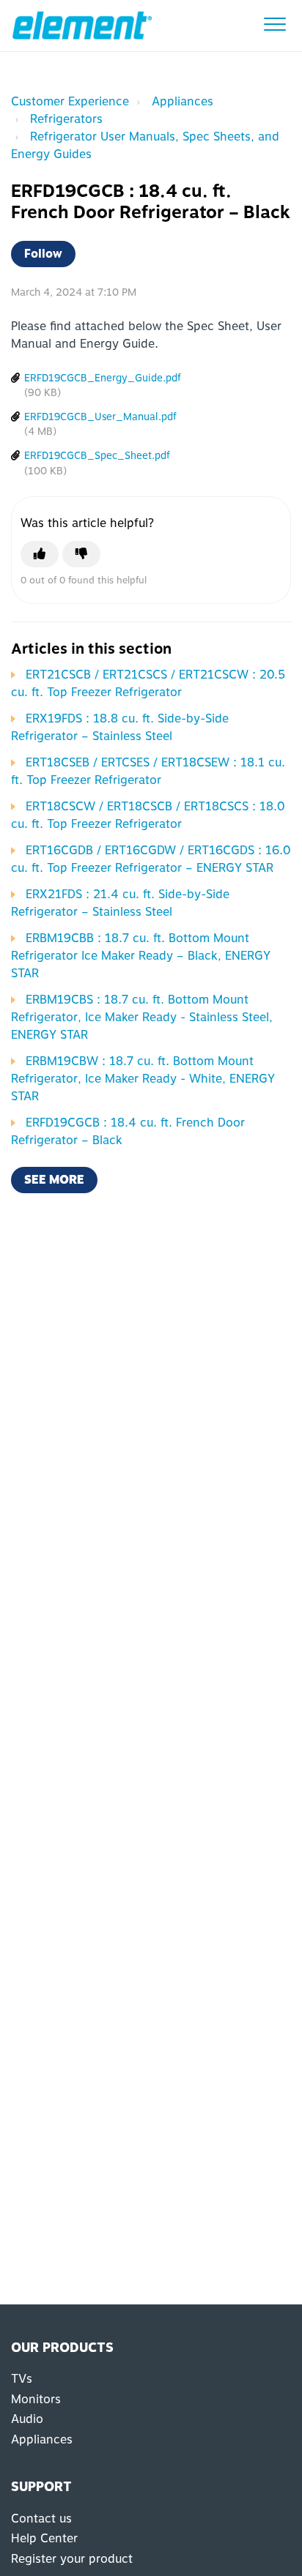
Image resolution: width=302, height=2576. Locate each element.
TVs (22, 2379)
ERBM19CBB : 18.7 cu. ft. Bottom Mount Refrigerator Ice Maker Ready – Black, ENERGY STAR (141, 956)
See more (54, 1180)
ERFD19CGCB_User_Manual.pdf (100, 417)
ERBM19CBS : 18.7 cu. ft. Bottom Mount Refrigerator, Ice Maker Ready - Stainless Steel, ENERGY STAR (142, 1017)
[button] (275, 24)
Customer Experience (70, 101)
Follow (43, 254)
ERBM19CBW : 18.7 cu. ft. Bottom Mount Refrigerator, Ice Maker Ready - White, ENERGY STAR (143, 1079)
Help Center (44, 2538)
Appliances (183, 101)
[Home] (82, 26)
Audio (27, 2419)
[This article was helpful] (40, 554)
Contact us (41, 2519)
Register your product (72, 2559)
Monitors (36, 2399)
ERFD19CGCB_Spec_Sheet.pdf (97, 455)
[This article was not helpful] (81, 554)
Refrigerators (66, 119)
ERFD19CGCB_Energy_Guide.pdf (103, 378)
